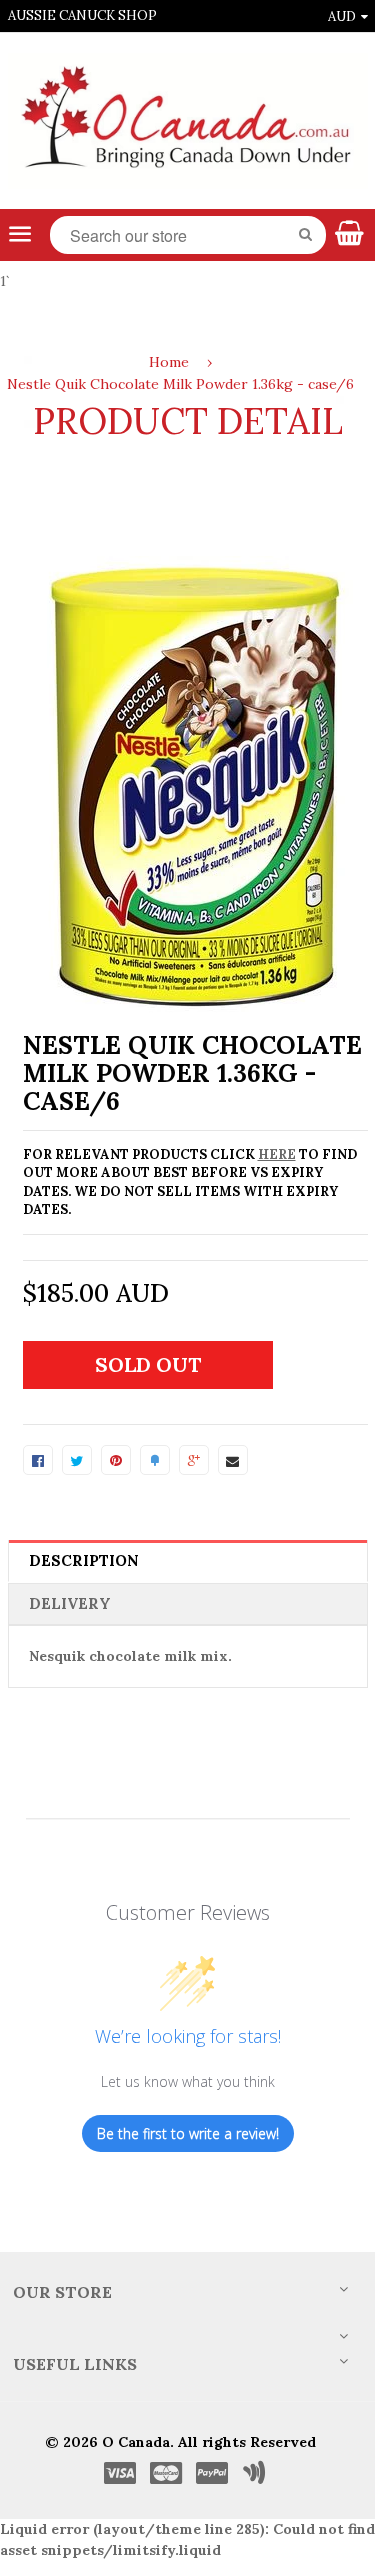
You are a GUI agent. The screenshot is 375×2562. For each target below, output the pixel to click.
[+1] (194, 1460)
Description (84, 1560)
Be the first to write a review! (188, 2133)
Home (169, 362)
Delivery (70, 1603)
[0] (38, 1460)
